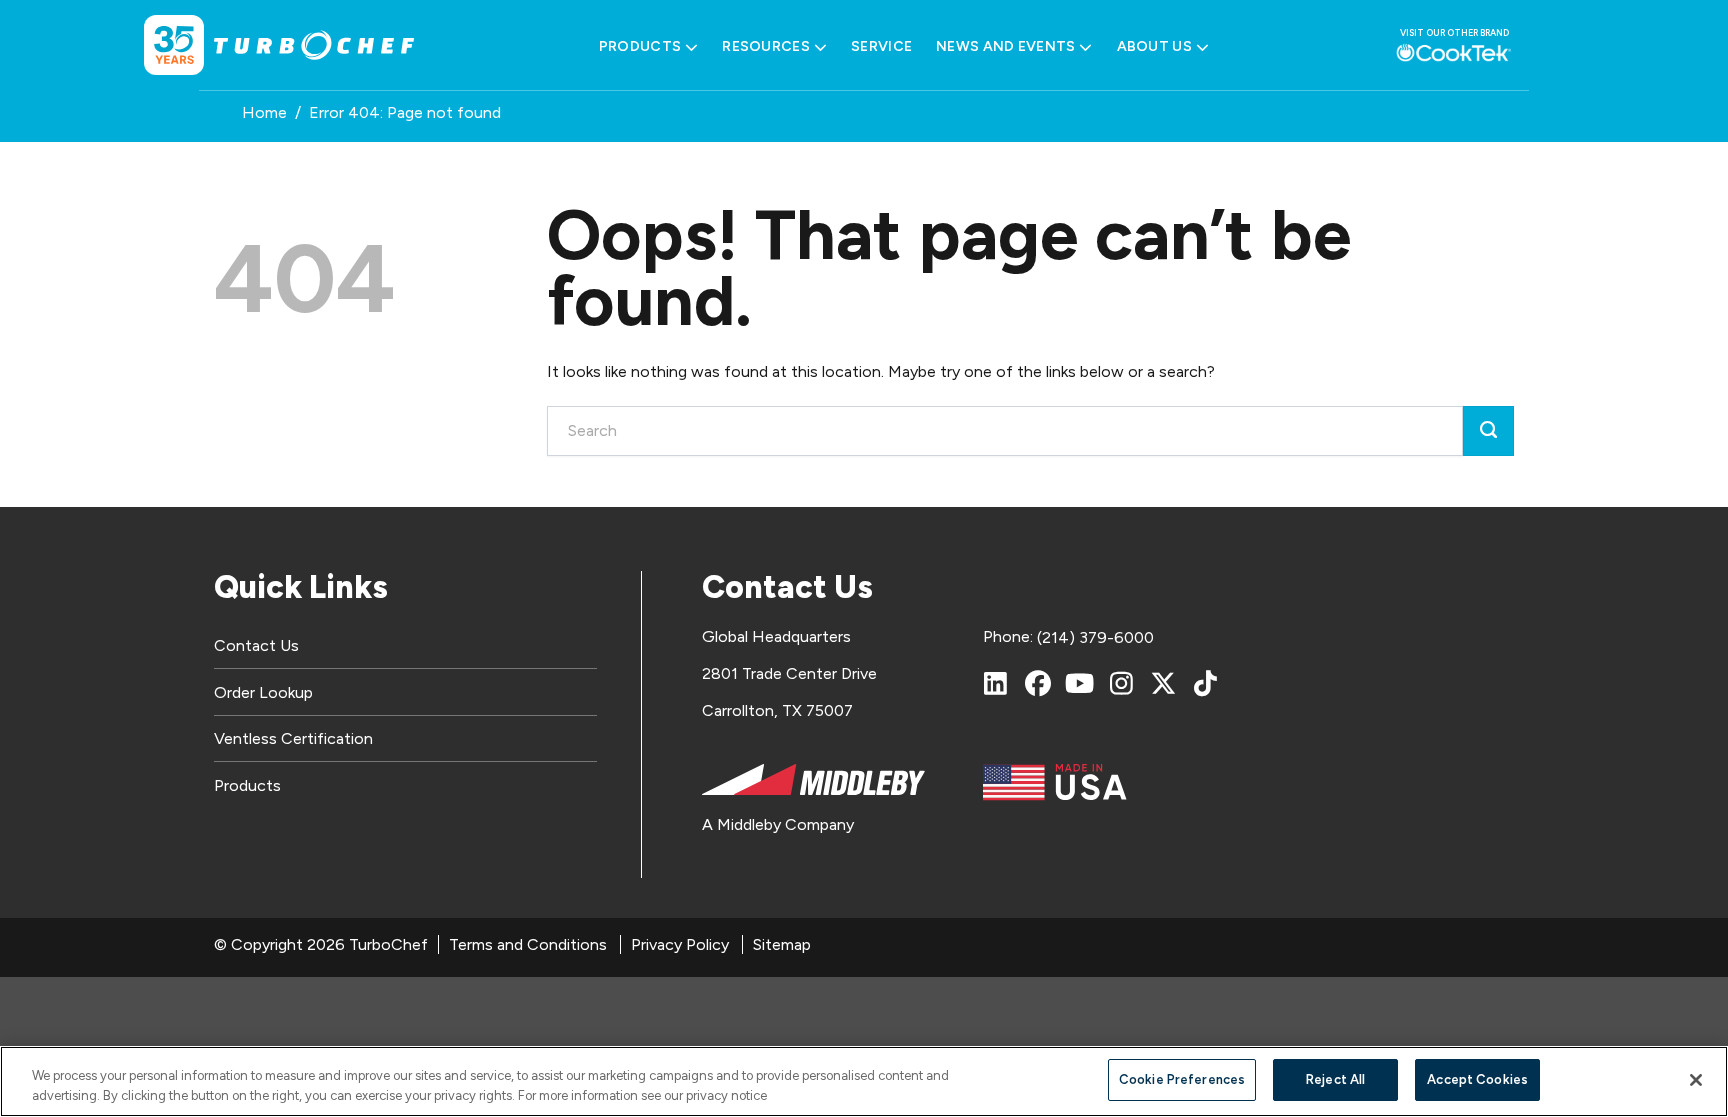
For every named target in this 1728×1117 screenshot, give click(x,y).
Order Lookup (263, 692)
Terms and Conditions (528, 944)
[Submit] (1488, 431)
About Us (1154, 46)
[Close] (1696, 1080)
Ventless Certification (293, 738)
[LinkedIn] (996, 683)
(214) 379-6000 (1095, 637)
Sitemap (782, 944)
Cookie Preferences (1182, 1079)
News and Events (1005, 46)
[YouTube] (1080, 683)
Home (264, 112)
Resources (766, 46)
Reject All (1335, 1079)
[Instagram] (1122, 683)
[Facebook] (1038, 683)
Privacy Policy (680, 944)
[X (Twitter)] (1164, 683)
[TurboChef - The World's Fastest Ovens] (314, 45)
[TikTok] (1206, 683)
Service (881, 46)
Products (640, 46)
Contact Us (256, 645)
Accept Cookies (1477, 1079)
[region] (864, 1081)
